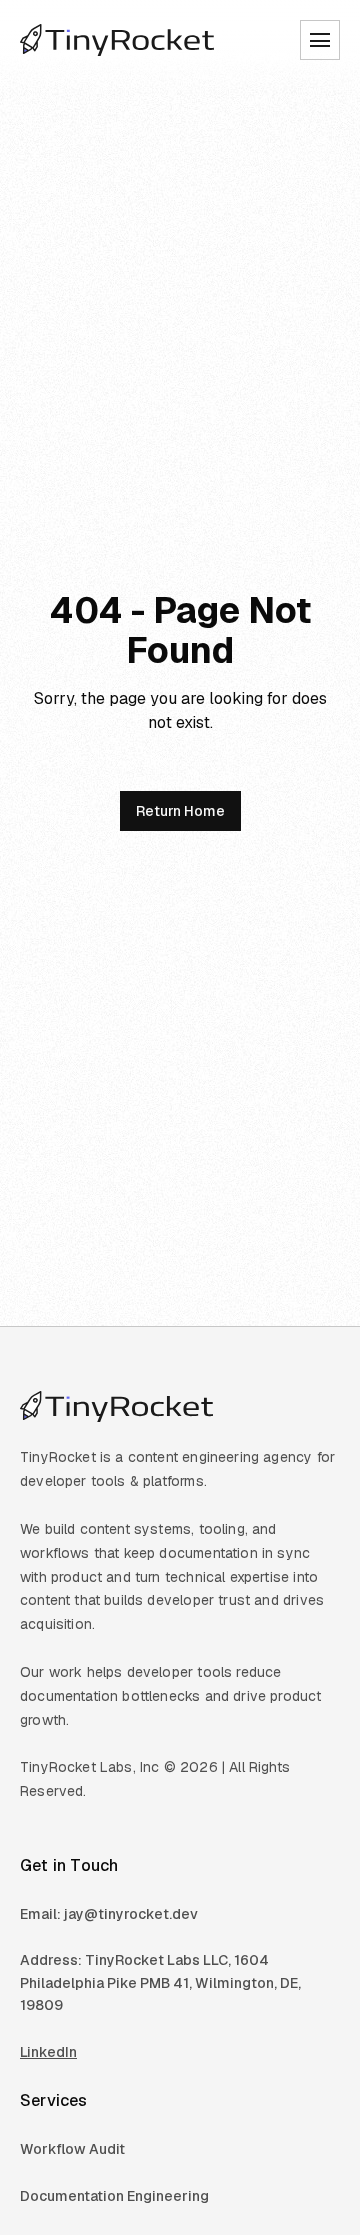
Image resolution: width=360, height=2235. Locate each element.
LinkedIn (48, 2052)
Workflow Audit (72, 2149)
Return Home (180, 811)
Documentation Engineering (114, 2196)
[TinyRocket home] (117, 40)
